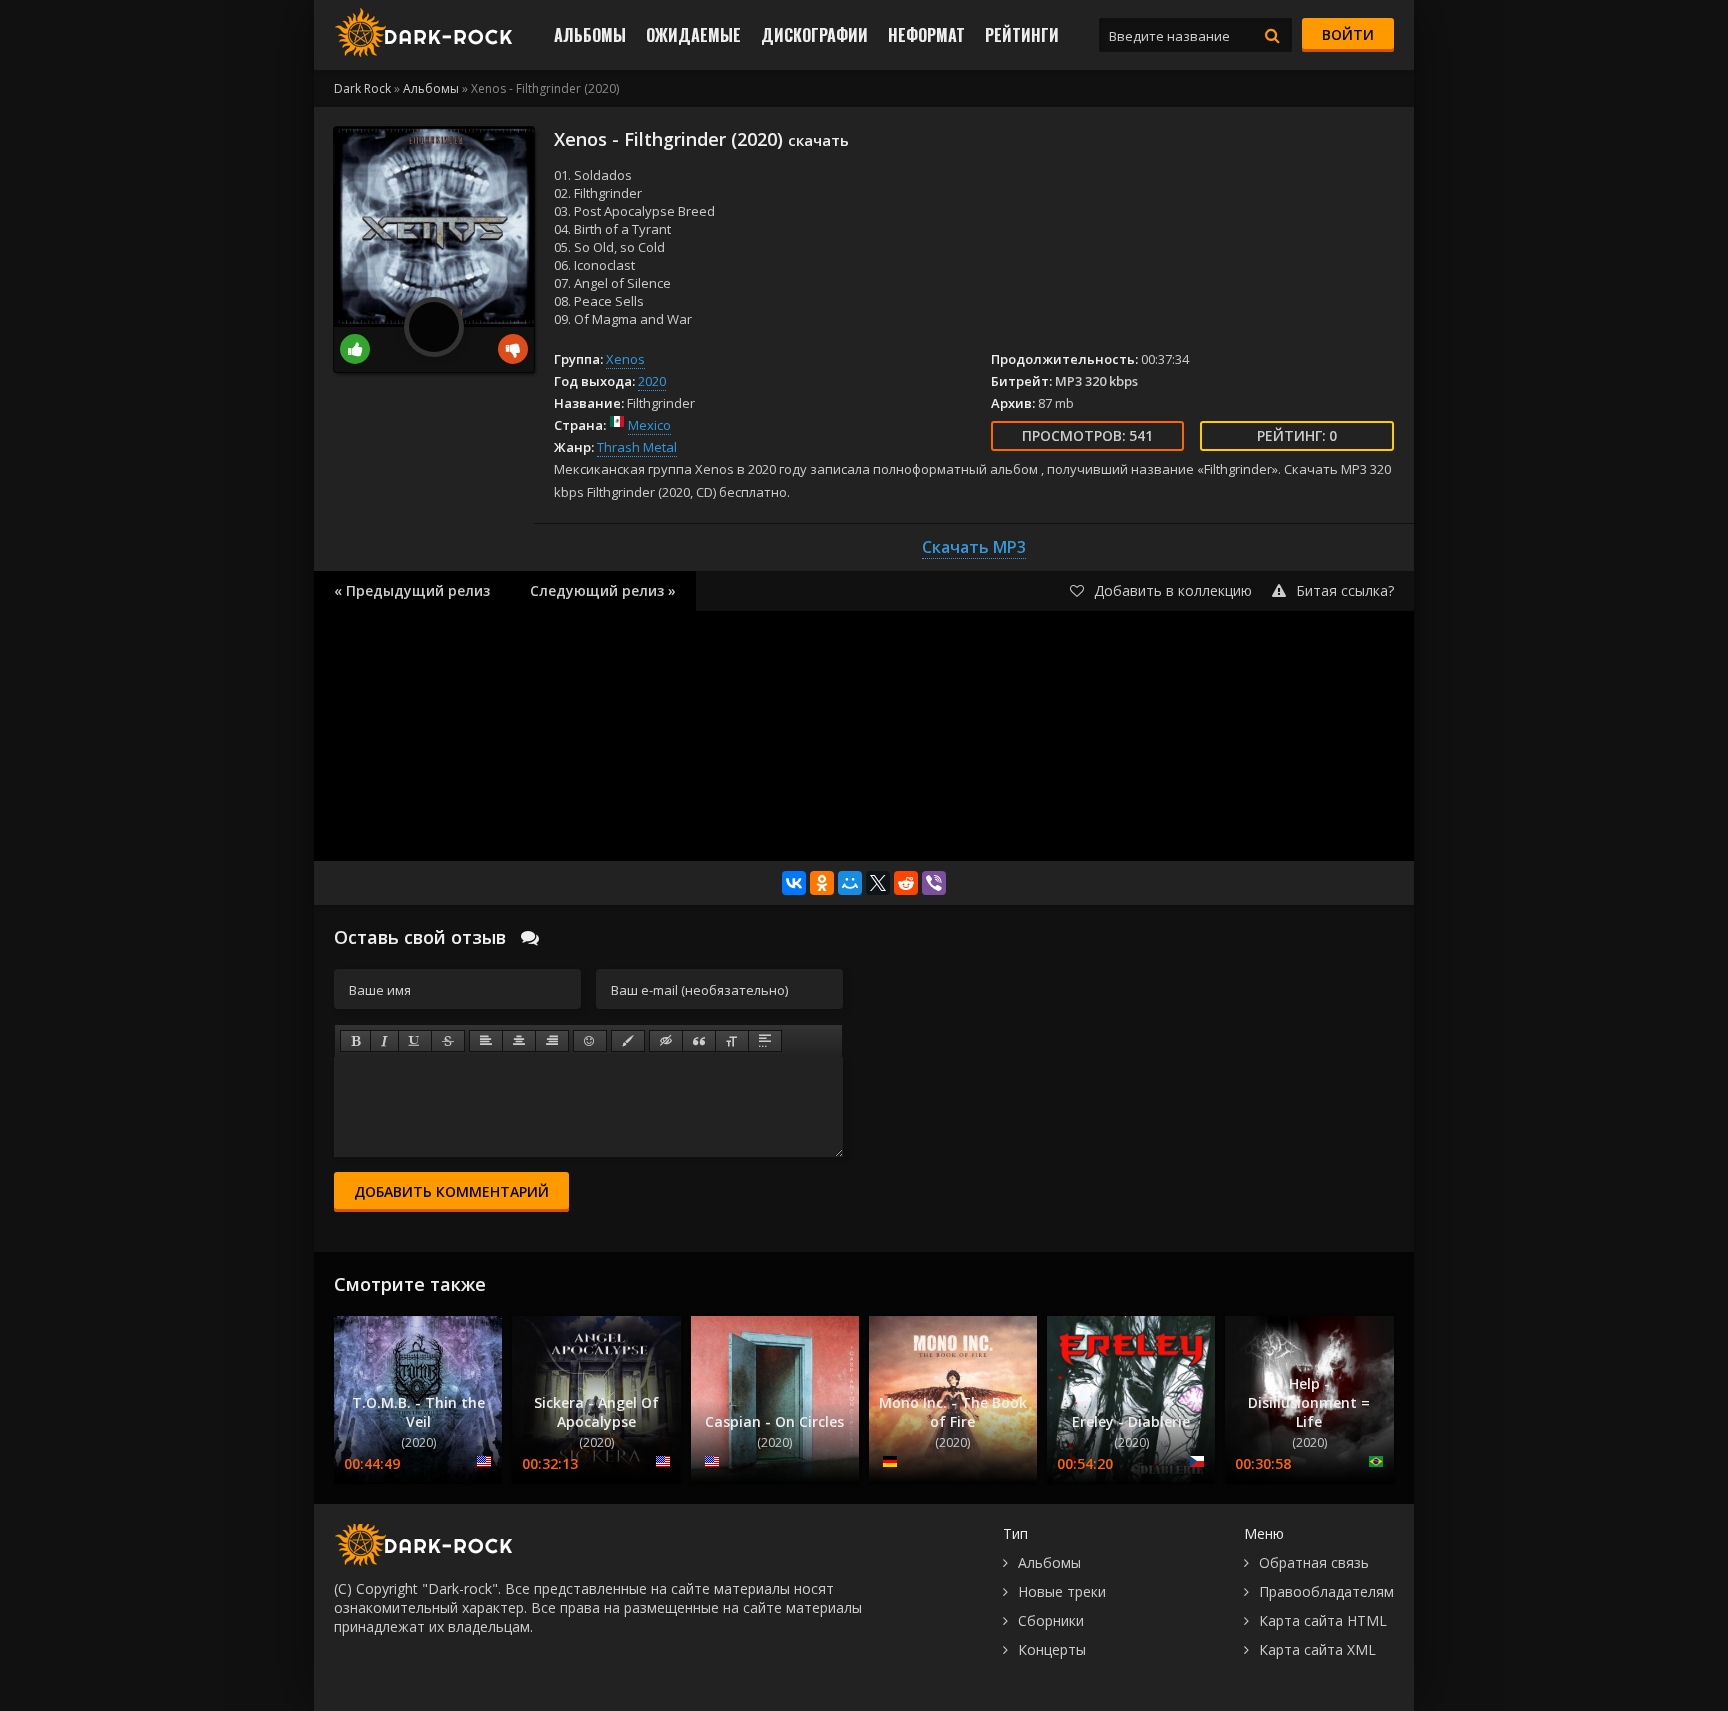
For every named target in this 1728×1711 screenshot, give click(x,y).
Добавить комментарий (451, 1191)
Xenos (625, 359)
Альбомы (590, 35)
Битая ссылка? (1345, 590)
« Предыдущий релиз (412, 590)
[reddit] (906, 883)
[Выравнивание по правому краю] (552, 1041)
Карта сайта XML (1317, 1649)
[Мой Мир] (850, 883)
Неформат (926, 35)
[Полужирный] (355, 1041)
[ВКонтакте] (794, 883)
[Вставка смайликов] (590, 1041)
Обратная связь (1314, 1562)
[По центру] (519, 1041)
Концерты (1052, 1649)
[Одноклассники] (822, 883)
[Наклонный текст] (384, 1041)
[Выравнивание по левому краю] (486, 1041)
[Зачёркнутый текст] (448, 1041)
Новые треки (1062, 1591)
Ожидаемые (693, 35)
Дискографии (814, 35)
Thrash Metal (637, 447)
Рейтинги (1022, 35)
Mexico (649, 425)
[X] (878, 883)
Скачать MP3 (974, 547)
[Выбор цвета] (628, 1041)
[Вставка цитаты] (699, 1041)
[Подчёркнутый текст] (415, 1041)
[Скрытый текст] (666, 1041)
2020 (652, 381)
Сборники (1051, 1620)
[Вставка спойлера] (765, 1041)
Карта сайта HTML (1323, 1620)
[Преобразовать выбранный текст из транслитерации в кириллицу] (732, 1041)
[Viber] (934, 883)
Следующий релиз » (603, 590)
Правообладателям (1326, 1591)
